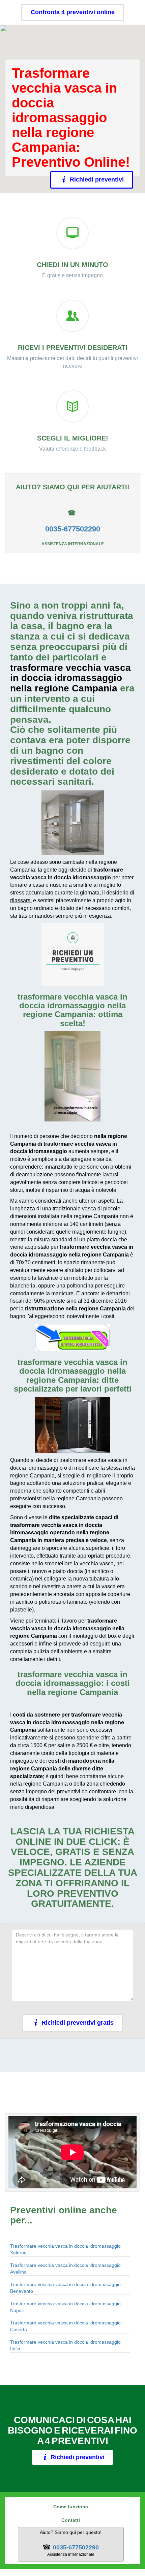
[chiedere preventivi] (72, 955)
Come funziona (71, 2507)
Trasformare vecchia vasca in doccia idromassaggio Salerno (65, 2249)
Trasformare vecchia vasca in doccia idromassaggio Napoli (65, 2307)
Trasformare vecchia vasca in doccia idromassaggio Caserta (65, 2326)
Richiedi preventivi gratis (78, 2023)
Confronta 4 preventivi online (73, 12)
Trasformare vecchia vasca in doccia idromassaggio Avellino (65, 2269)
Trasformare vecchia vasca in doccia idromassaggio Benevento (65, 2288)
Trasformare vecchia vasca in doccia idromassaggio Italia (65, 2345)
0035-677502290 (73, 529)
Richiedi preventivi (97, 180)
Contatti (71, 2520)
